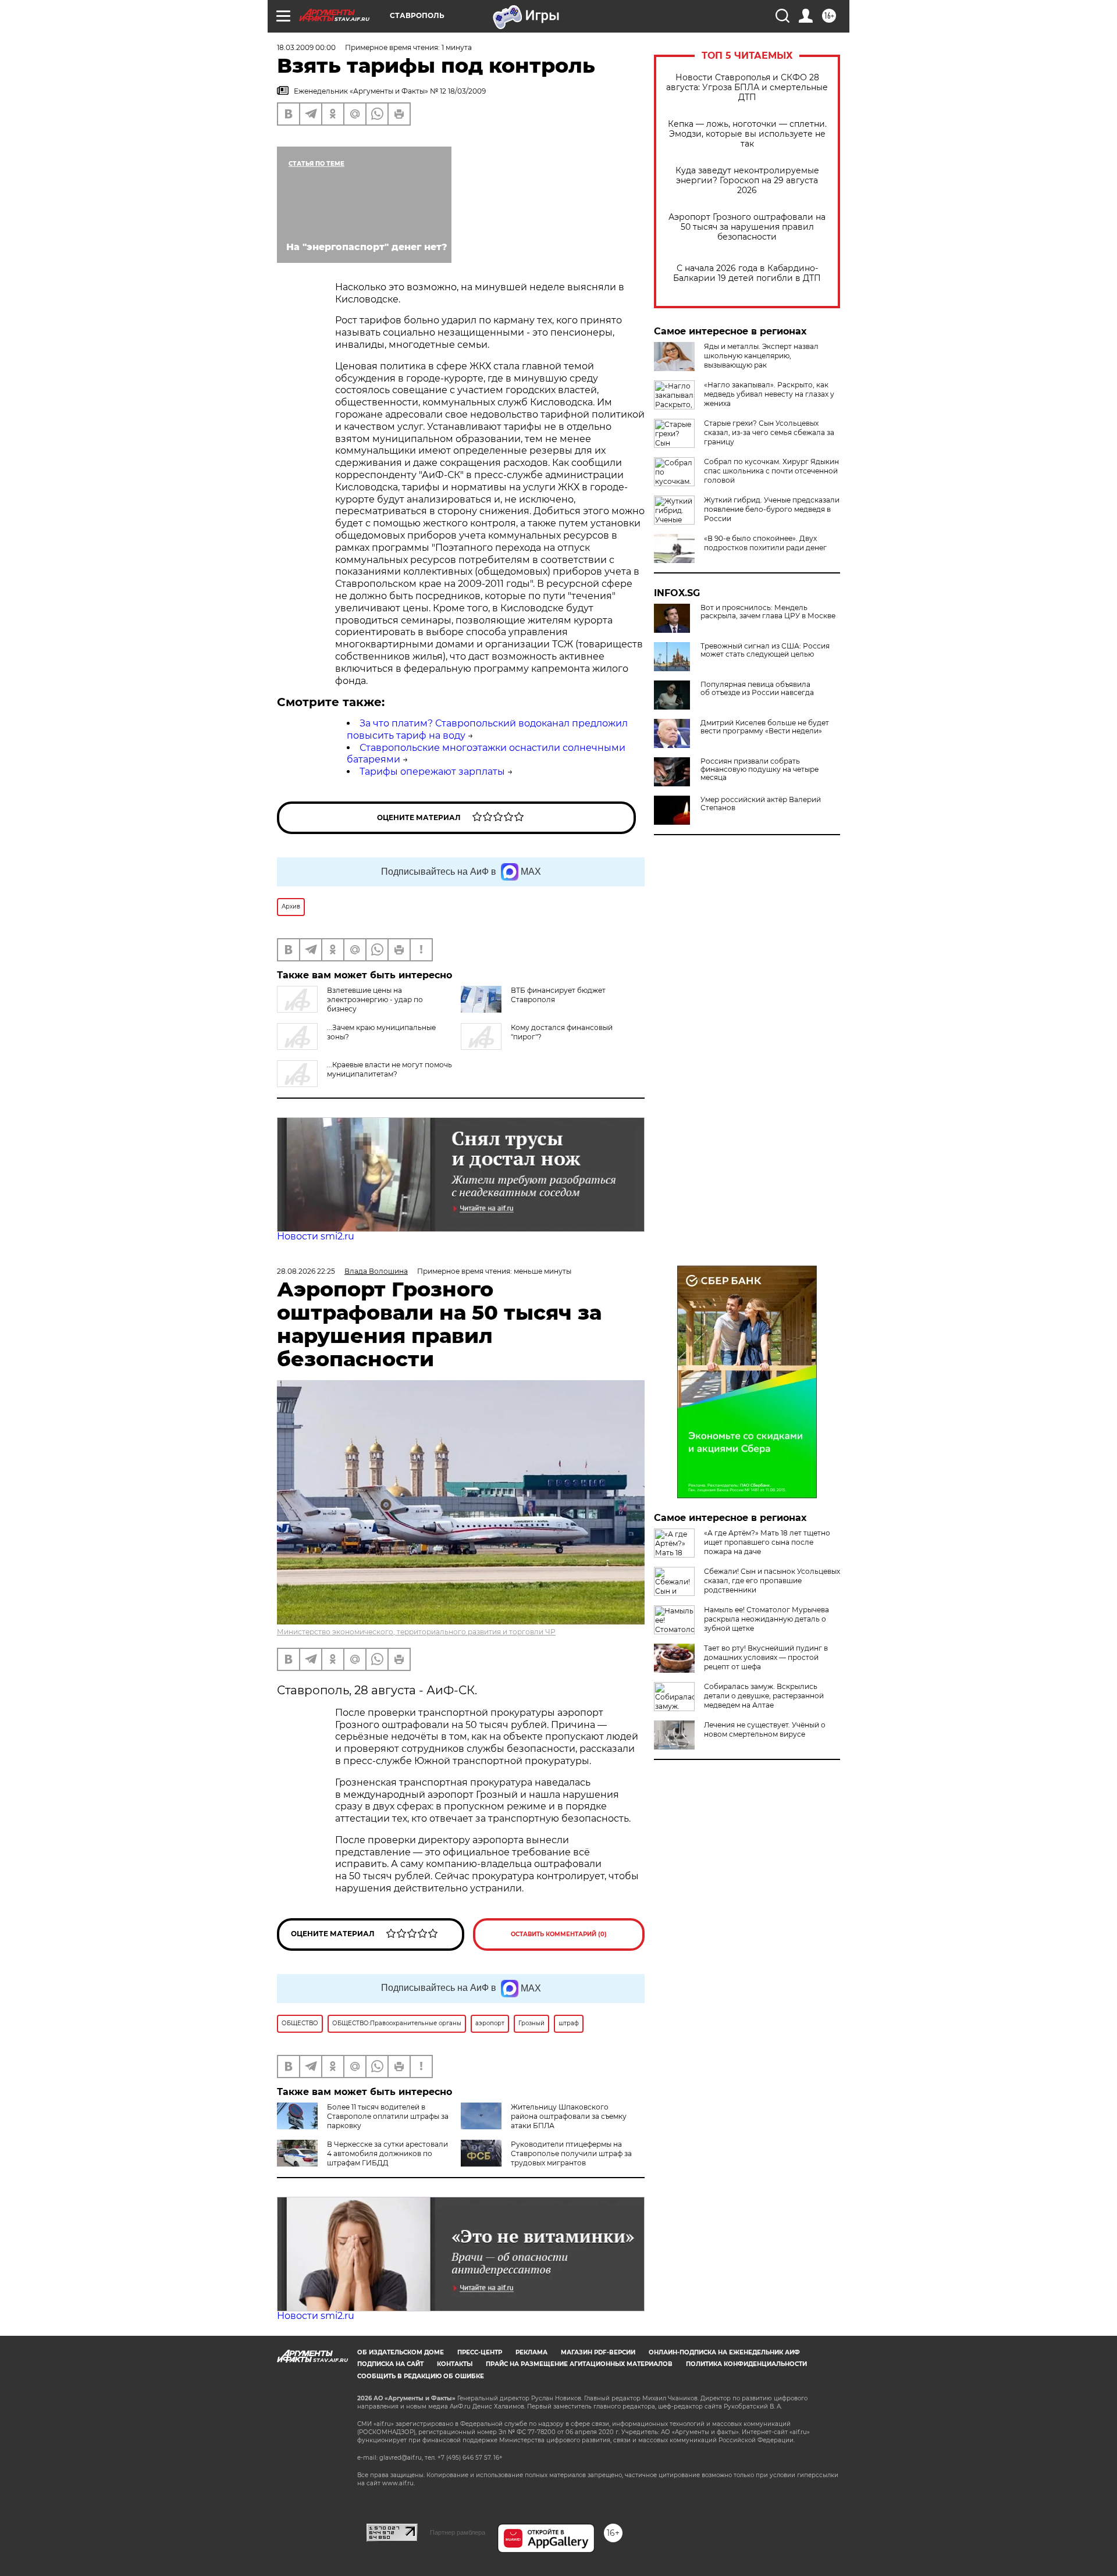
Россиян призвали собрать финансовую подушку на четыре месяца (760, 769)
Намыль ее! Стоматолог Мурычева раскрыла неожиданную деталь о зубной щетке (766, 1619)
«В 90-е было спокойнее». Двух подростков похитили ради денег (765, 543)
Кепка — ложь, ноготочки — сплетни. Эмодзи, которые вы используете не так (747, 134)
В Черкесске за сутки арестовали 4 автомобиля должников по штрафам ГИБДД (387, 2153)
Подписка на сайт (390, 2364)
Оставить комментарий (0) (559, 1934)
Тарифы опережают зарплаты (432, 772)
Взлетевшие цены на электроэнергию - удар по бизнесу (375, 1000)
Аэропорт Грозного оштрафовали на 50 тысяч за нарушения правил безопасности (747, 227)
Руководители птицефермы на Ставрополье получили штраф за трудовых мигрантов (571, 2153)
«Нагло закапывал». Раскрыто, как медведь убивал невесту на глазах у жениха (769, 394)
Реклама (531, 2352)
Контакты (455, 2364)
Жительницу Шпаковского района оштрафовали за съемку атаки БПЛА (569, 2116)
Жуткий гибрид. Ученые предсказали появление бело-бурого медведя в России (772, 509)
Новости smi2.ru (316, 1236)
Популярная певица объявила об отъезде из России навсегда (757, 689)
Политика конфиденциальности (746, 2364)
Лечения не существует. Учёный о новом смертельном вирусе (765, 1729)
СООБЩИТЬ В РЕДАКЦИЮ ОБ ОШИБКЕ (421, 2376)
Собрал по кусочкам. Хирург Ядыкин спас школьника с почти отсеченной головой (771, 471)
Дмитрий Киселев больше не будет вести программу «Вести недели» (765, 727)
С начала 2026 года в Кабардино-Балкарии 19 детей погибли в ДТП (747, 273)
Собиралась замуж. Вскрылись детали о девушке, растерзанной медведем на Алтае (764, 1696)
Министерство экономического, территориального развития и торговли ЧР (416, 1632)
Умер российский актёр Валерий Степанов (761, 804)
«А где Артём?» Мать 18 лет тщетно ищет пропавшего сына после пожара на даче (767, 1542)
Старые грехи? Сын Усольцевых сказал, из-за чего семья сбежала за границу (769, 432)
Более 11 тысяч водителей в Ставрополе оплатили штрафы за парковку (388, 2116)
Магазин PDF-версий (598, 2352)
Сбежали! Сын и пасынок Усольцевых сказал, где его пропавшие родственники (772, 1581)
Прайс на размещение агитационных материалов (579, 2364)
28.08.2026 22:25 (306, 1271)
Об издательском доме (401, 2352)
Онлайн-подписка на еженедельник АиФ (724, 2352)
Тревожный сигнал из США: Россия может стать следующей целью (765, 650)
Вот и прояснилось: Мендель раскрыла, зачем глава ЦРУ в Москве (768, 612)
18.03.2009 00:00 (306, 47)
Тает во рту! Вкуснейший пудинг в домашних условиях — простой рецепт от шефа (766, 1657)
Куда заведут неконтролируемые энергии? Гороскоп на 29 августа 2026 (747, 181)
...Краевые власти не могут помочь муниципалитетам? (389, 1069)
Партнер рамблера (458, 2532)
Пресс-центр (480, 2352)
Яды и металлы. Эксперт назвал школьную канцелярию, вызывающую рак (761, 356)
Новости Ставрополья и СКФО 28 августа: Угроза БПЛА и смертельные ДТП (747, 88)
